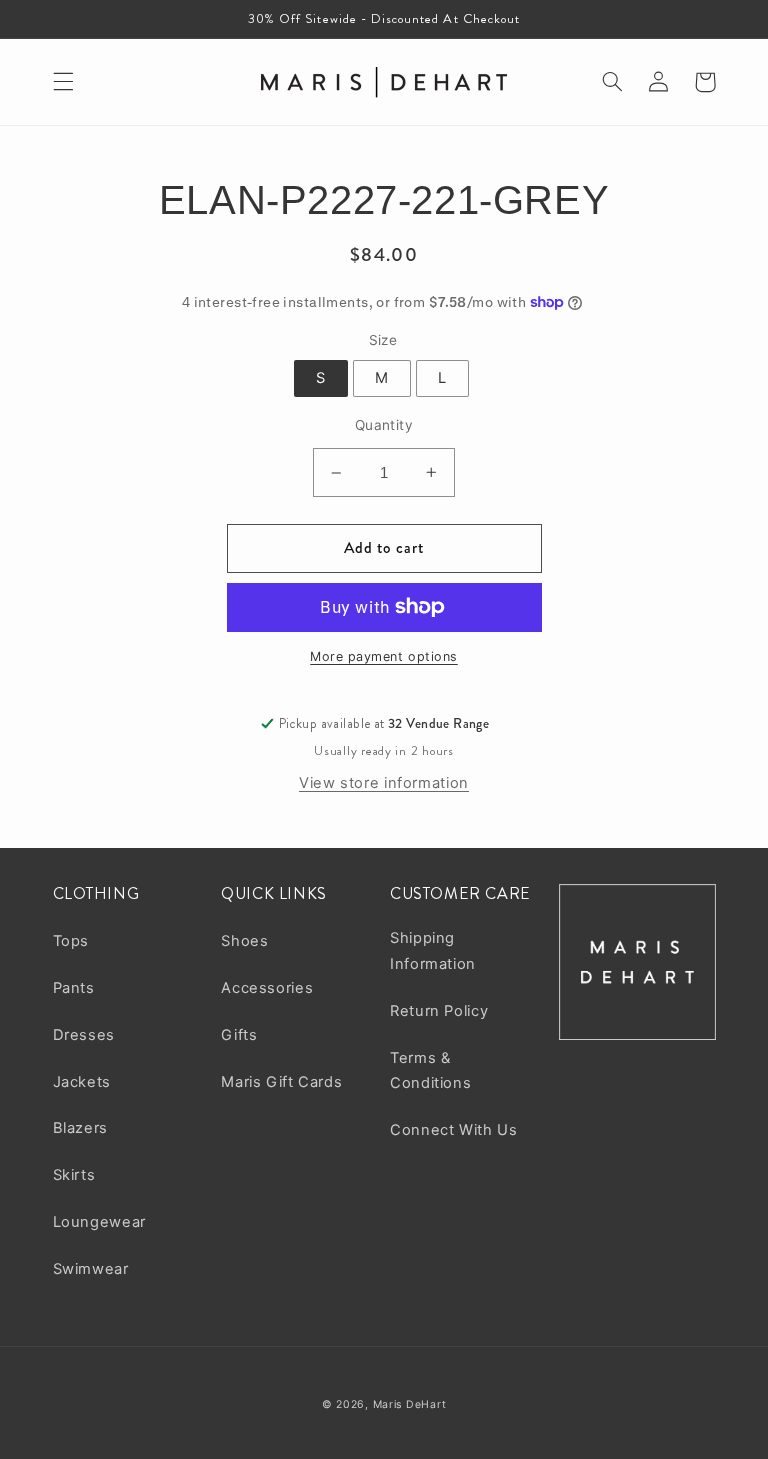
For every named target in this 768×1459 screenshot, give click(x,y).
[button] (63, 82)
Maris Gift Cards (281, 1082)
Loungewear (99, 1222)
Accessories (267, 988)
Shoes (244, 941)
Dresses (84, 1035)
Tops (71, 941)
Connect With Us (453, 1130)
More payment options (384, 656)
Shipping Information (433, 951)
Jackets (82, 1082)
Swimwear (91, 1269)
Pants (74, 988)
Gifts (239, 1035)
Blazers (80, 1128)
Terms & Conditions (430, 1071)
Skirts (74, 1175)
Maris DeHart (410, 1404)
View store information (384, 783)
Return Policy (439, 1011)
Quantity (384, 425)
